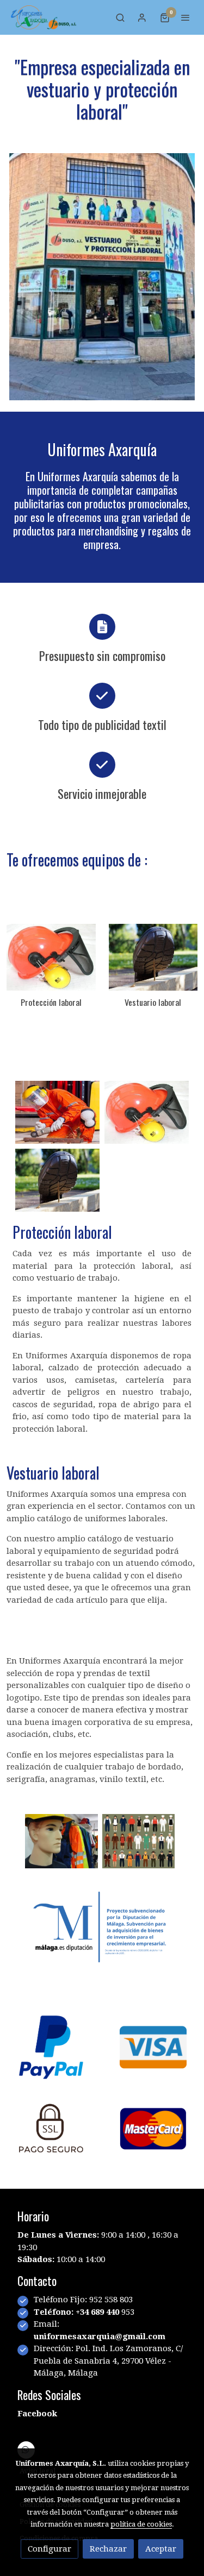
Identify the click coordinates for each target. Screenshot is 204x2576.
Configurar (50, 2549)
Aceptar (161, 2549)
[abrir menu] (186, 17)
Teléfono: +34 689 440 (78, 2312)
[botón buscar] (120, 17)
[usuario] (142, 17)
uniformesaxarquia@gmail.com (100, 2336)
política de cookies (141, 2524)
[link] (44, 17)
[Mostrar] (61, 1841)
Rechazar (108, 2549)
